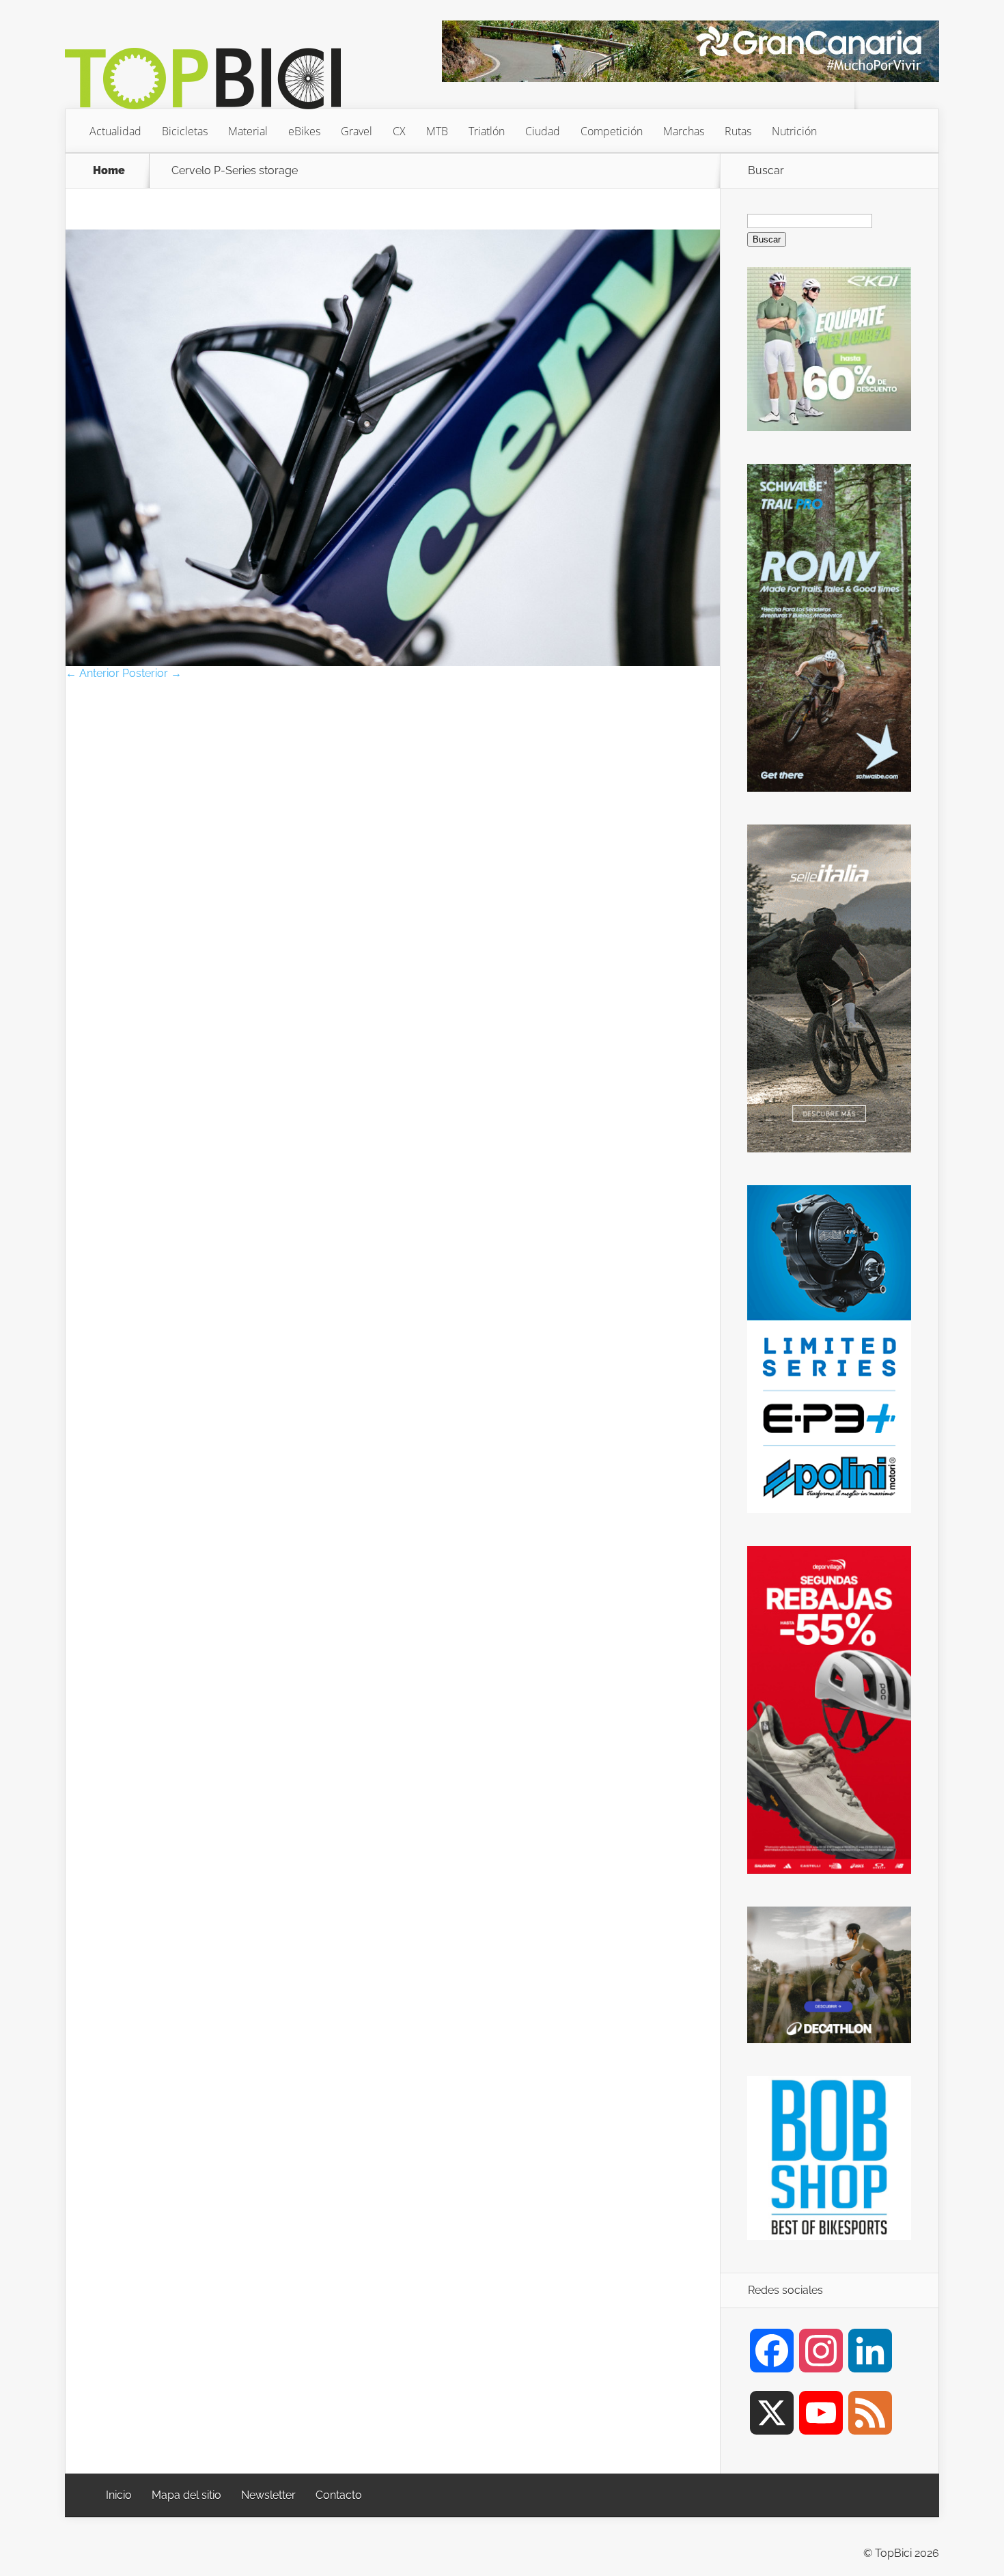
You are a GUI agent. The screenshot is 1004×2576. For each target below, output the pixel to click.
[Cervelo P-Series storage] (393, 662)
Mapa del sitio (186, 2495)
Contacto (339, 2495)
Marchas (684, 131)
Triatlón (487, 131)
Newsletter (268, 2495)
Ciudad (543, 131)
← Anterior (93, 673)
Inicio (119, 2495)
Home (109, 171)
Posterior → (152, 673)
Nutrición (794, 131)
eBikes (304, 131)
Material (248, 131)
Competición (612, 131)
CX (399, 131)
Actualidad (115, 131)
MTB (437, 131)
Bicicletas (185, 131)
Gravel (357, 131)
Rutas (738, 131)
